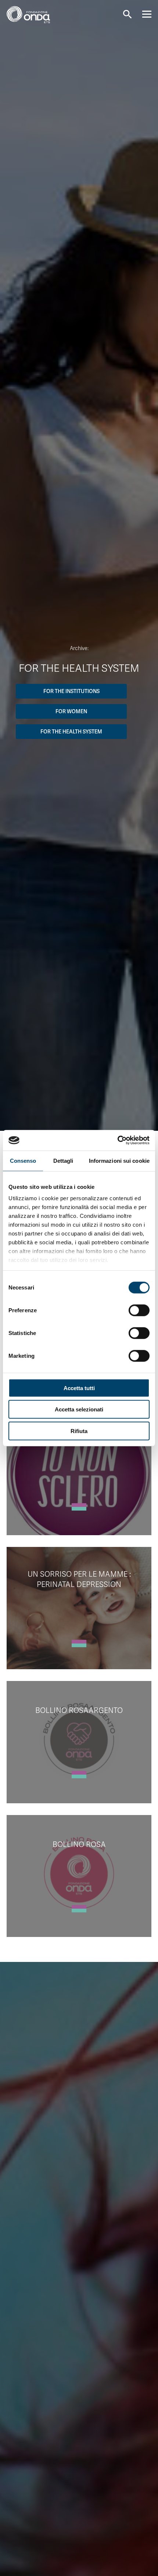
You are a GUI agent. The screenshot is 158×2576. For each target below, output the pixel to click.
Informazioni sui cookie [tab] (119, 1160)
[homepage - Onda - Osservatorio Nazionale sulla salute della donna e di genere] (34, 17)
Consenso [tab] (23, 1160)
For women (71, 711)
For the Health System (71, 732)
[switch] (139, 1310)
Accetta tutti (79, 1388)
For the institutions (71, 691)
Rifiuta (79, 1431)
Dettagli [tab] (63, 1160)
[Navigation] (147, 14)
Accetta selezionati (79, 1409)
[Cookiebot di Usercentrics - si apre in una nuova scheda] (117, 1140)
